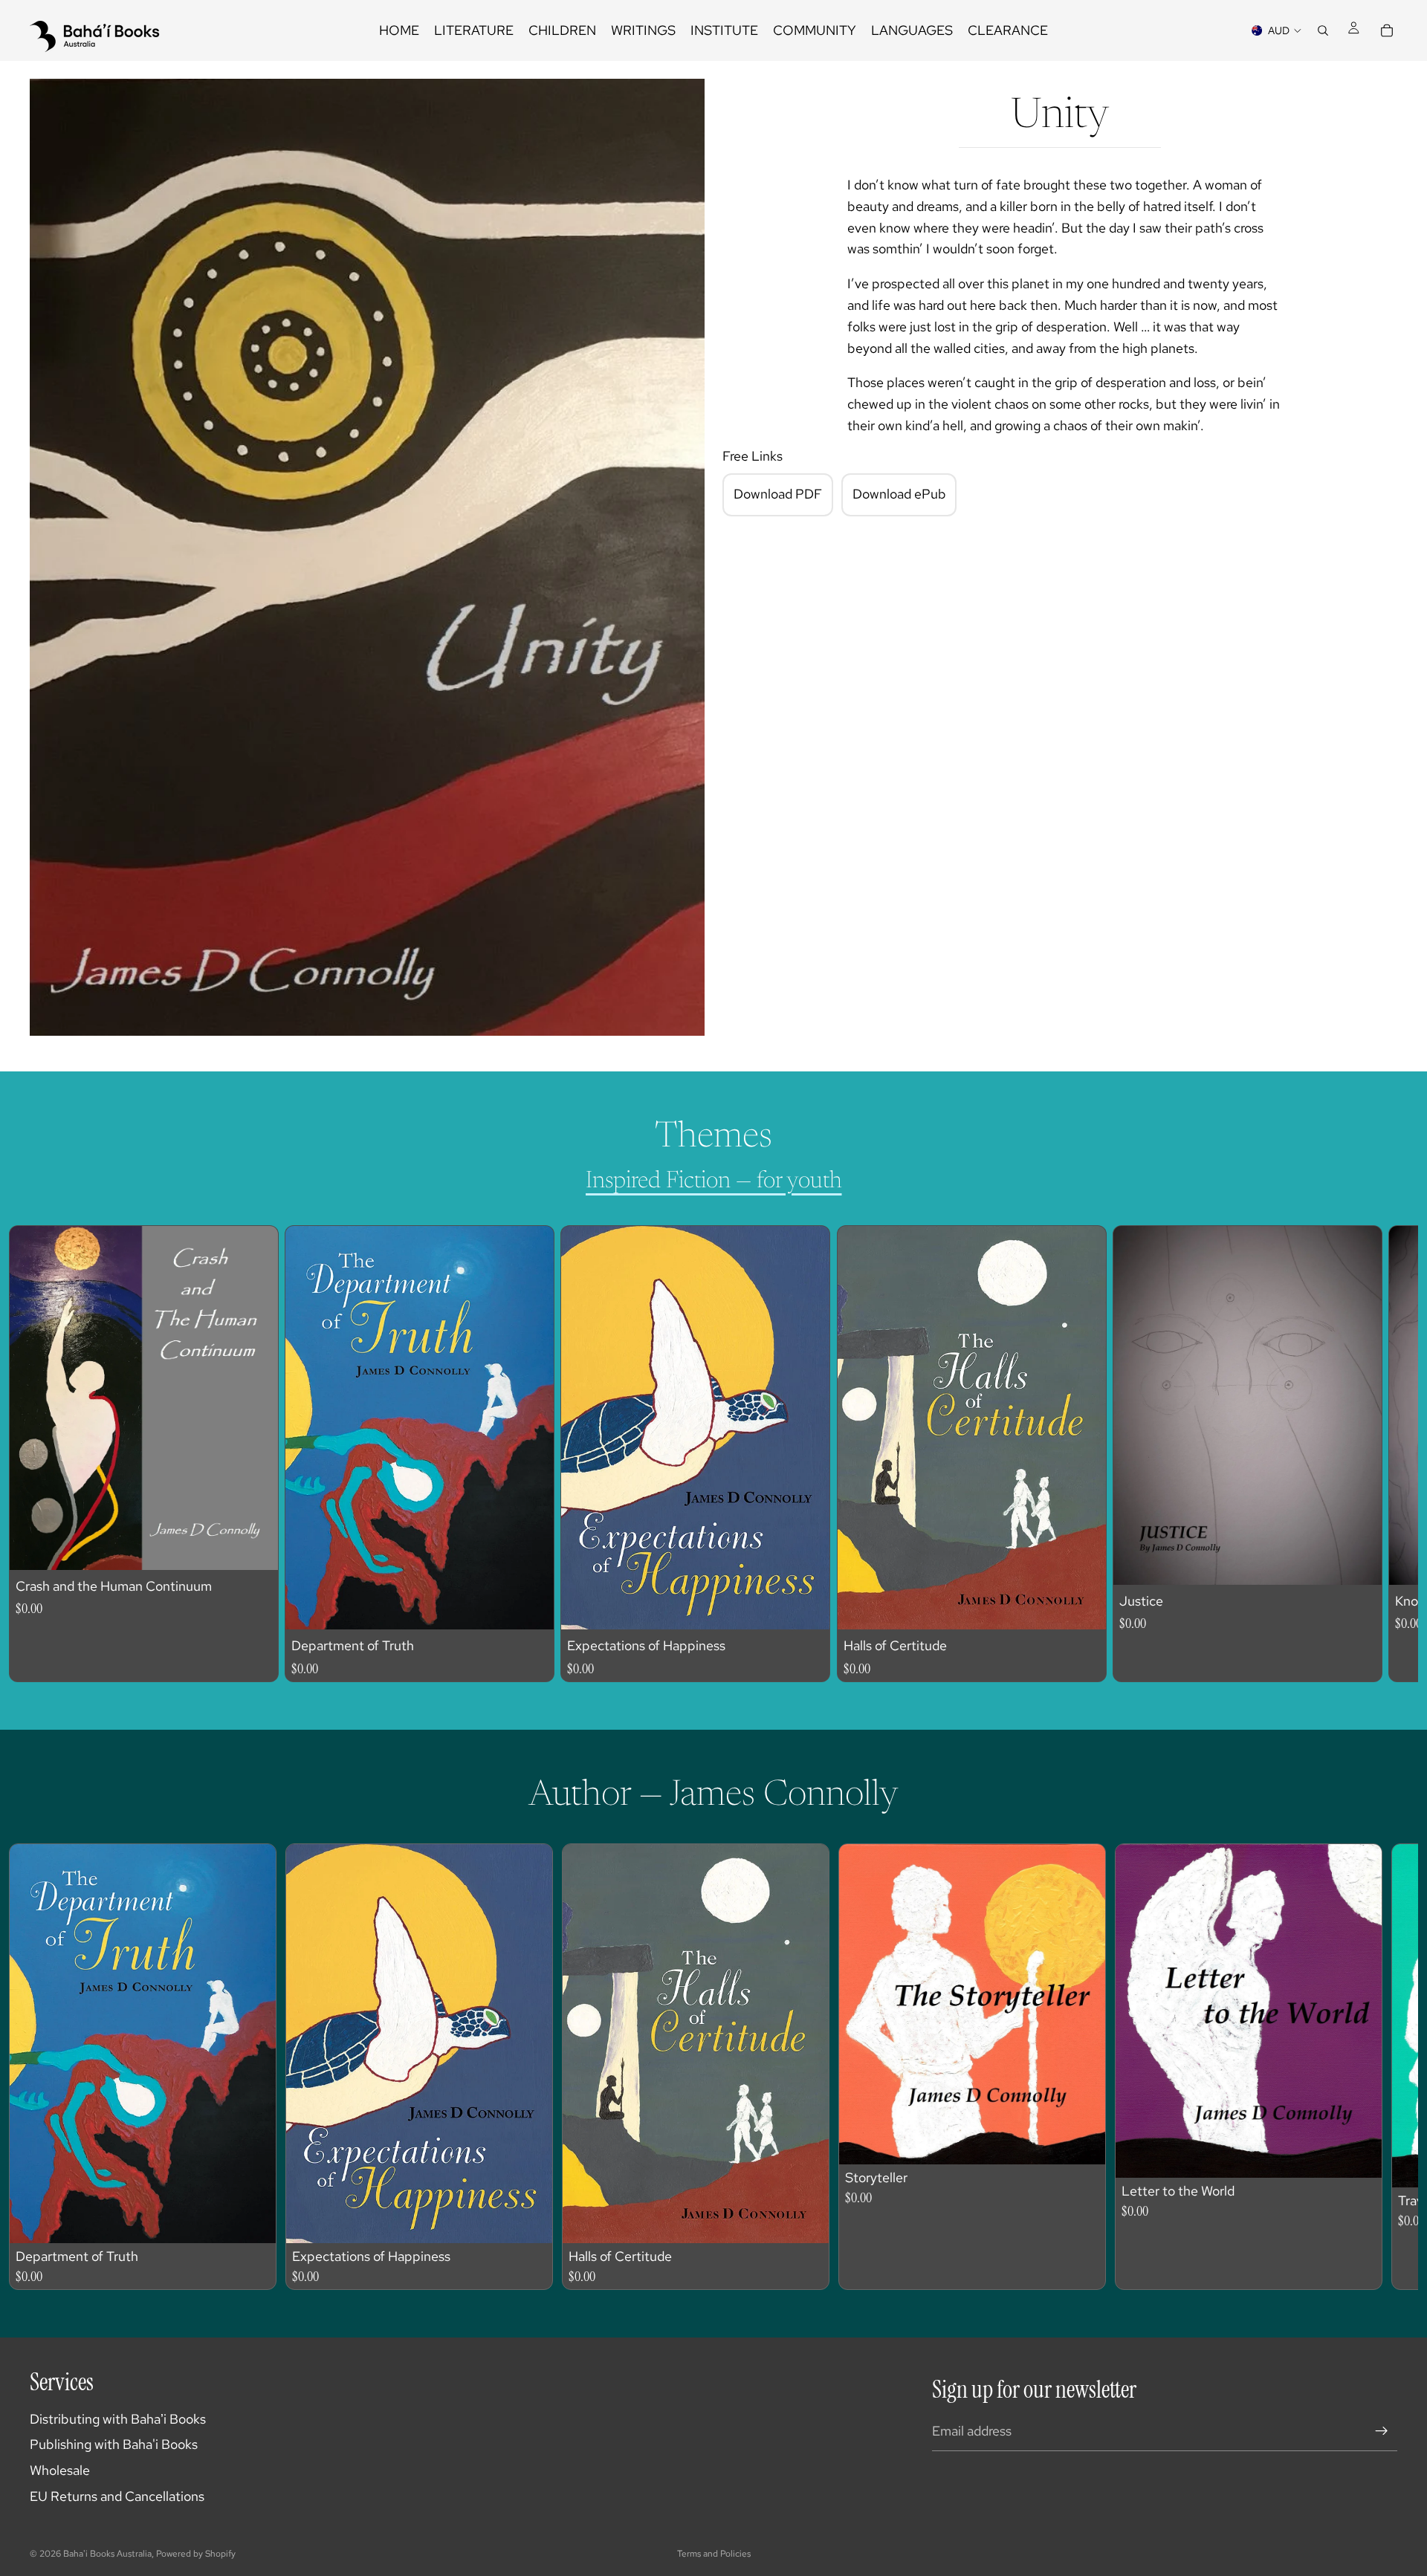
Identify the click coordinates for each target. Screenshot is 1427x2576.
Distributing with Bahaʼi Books (118, 2419)
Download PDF (778, 494)
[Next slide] (1372, 1453)
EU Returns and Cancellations (117, 2496)
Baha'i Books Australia (107, 2554)
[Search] (1323, 30)
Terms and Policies (714, 2554)
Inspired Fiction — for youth (714, 1181)
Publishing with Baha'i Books (114, 2444)
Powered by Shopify (196, 2554)
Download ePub (899, 494)
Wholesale (60, 2470)
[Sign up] (1382, 2431)
